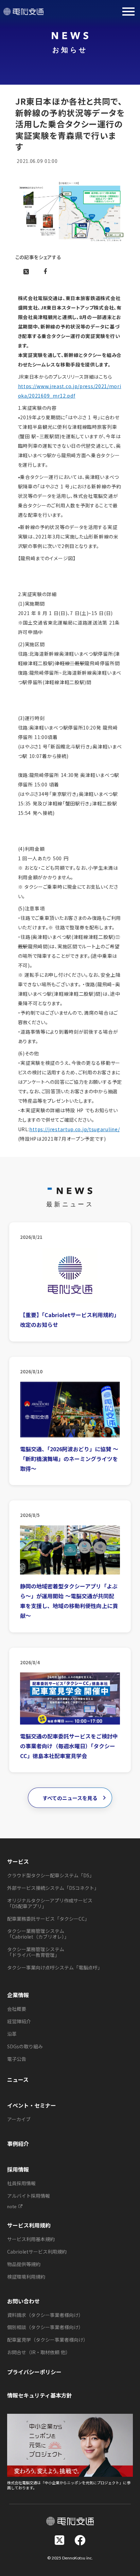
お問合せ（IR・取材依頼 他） (39, 2352)
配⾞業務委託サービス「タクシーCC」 (48, 1919)
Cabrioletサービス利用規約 (37, 2252)
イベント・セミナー (32, 2105)
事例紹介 (18, 2144)
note (12, 2207)
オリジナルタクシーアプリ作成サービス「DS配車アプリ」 (50, 1903)
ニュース (18, 2079)
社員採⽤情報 (21, 2183)
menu (128, 12)
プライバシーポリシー (34, 2372)
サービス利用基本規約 (31, 2239)
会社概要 (17, 2009)
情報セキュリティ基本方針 (40, 2395)
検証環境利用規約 (26, 2277)
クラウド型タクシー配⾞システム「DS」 (51, 1875)
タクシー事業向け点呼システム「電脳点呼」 (55, 1967)
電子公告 (17, 2059)
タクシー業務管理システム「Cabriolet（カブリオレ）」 (38, 1934)
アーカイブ (19, 2119)
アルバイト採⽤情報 (29, 2196)
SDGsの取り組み (25, 2046)
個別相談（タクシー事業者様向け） (45, 2327)
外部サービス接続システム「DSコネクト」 (53, 1888)
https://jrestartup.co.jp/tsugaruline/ (74, 1129)
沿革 (12, 2034)
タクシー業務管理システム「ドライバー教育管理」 (36, 1952)
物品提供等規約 (24, 2264)
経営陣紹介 (19, 2021)
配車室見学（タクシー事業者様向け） (48, 2340)
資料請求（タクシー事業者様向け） (45, 2315)
